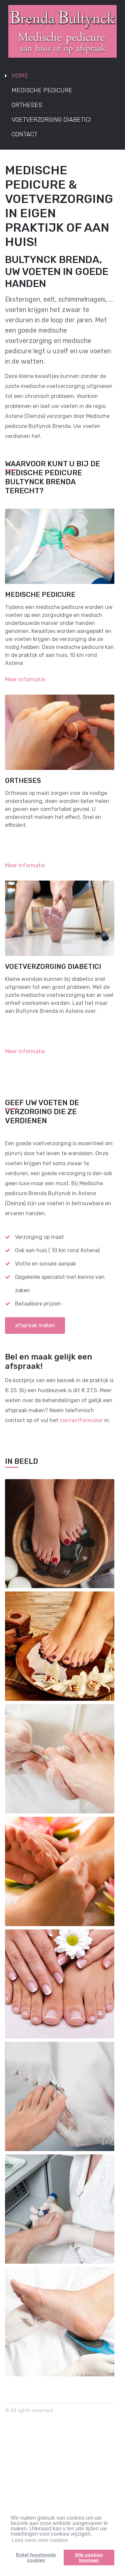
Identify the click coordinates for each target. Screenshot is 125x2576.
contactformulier (81, 1420)
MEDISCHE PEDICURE (42, 90)
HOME (20, 76)
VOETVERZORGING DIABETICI (51, 120)
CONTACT (24, 134)
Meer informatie (25, 679)
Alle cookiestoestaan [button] (89, 2557)
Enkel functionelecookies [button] (36, 2557)
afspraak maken (35, 1325)
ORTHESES (27, 105)
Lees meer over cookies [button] (40, 2540)
